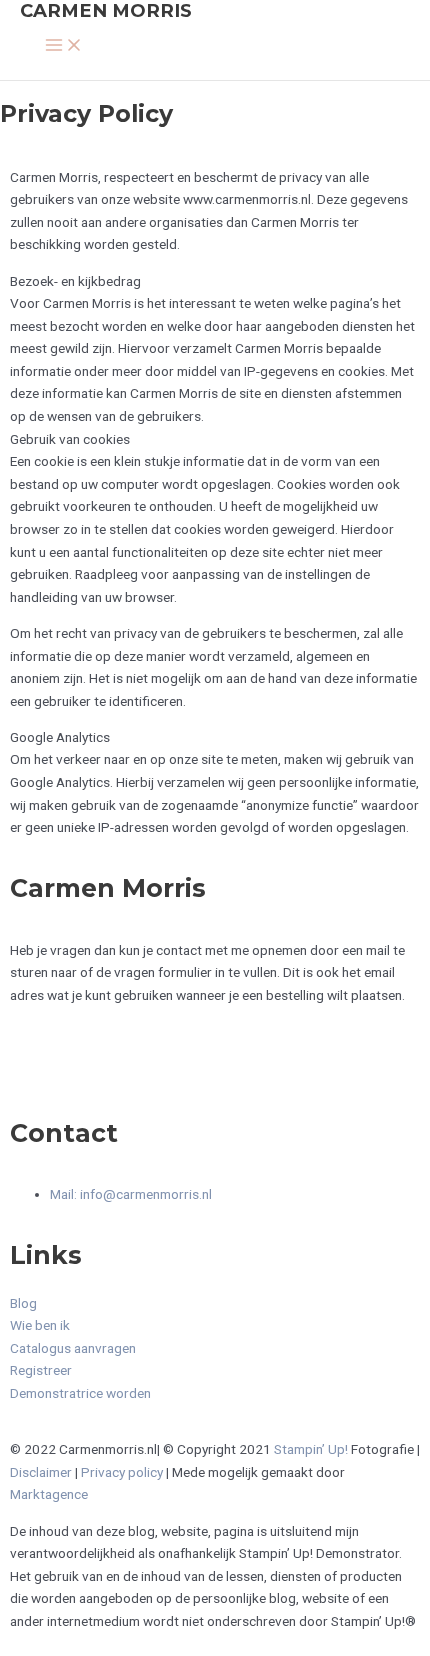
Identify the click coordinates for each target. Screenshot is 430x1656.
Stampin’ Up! (311, 1449)
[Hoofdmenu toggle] (64, 46)
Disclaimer (41, 1472)
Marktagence (49, 1494)
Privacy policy (122, 1472)
